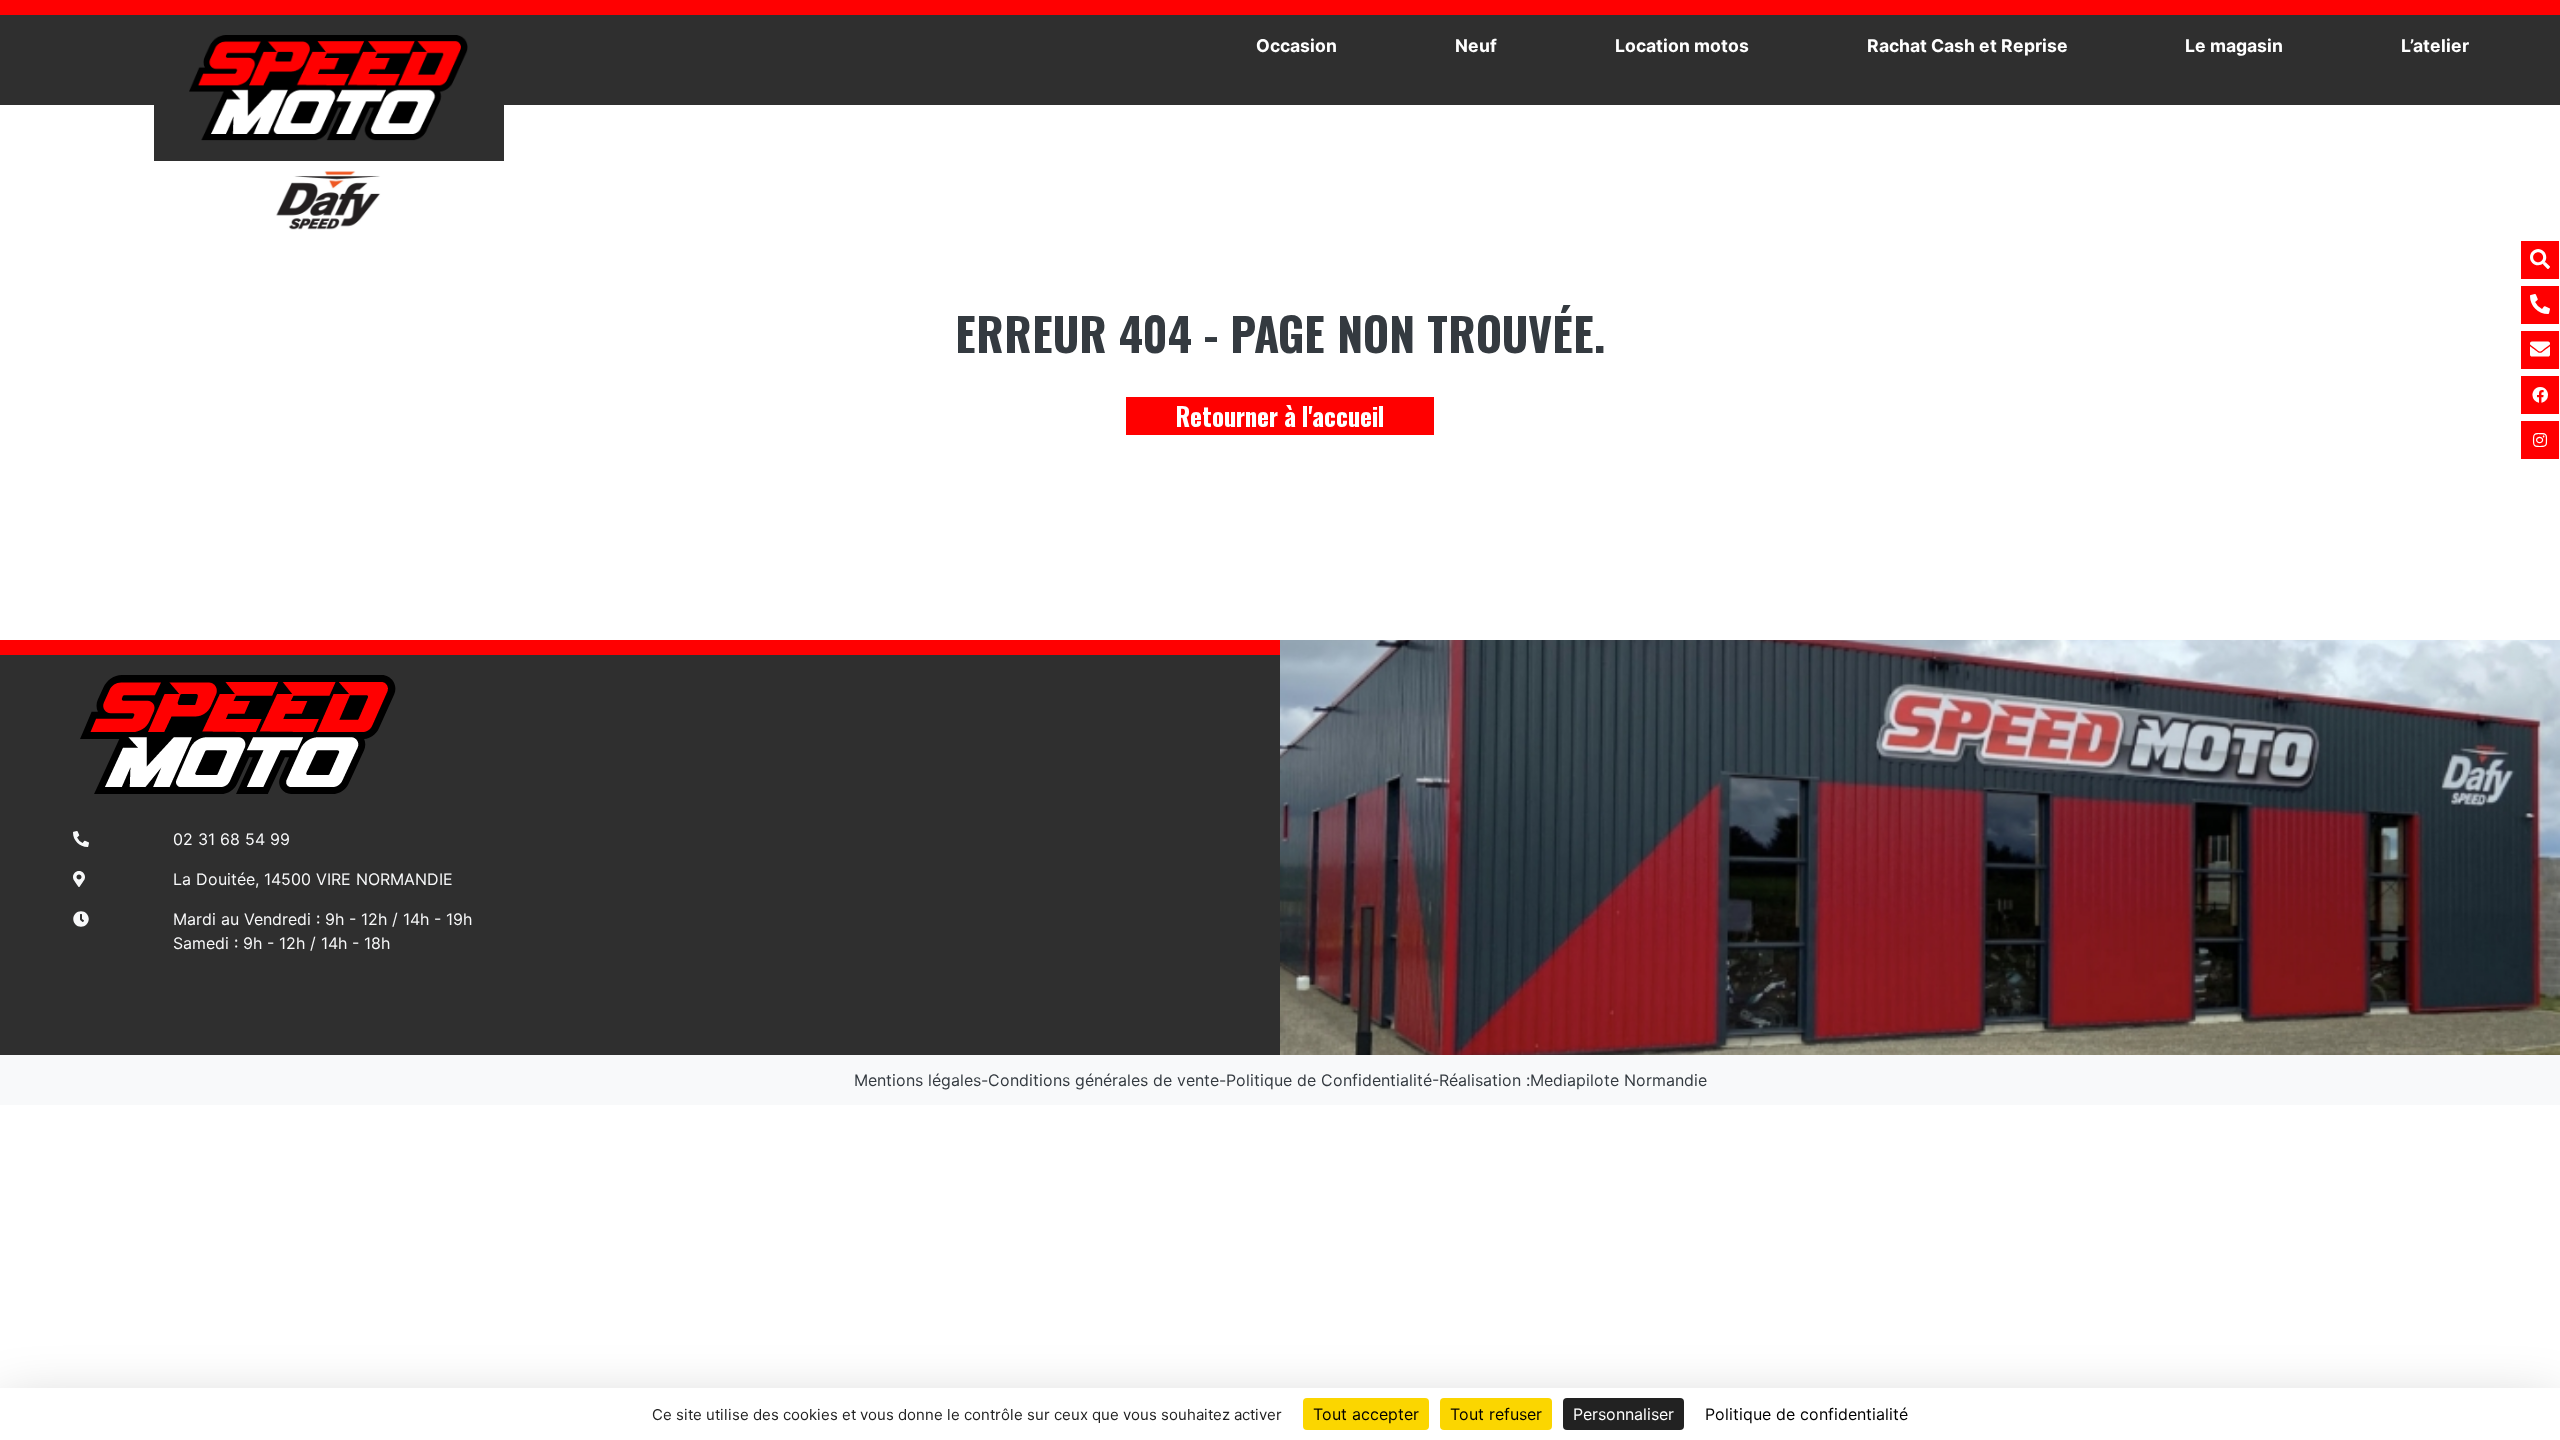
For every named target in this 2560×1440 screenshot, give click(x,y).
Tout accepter (1366, 1414)
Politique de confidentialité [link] (1806, 1414)
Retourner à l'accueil (1280, 415)
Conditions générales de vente (1103, 1080)
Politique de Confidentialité (1329, 1080)
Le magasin (2234, 45)
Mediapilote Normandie (1618, 1080)
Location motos (1682, 45)
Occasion (1296, 45)
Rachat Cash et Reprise (1967, 45)
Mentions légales (917, 1080)
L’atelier (2435, 45)
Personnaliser (1623, 1414)
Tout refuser (1496, 1414)
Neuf (1476, 45)
